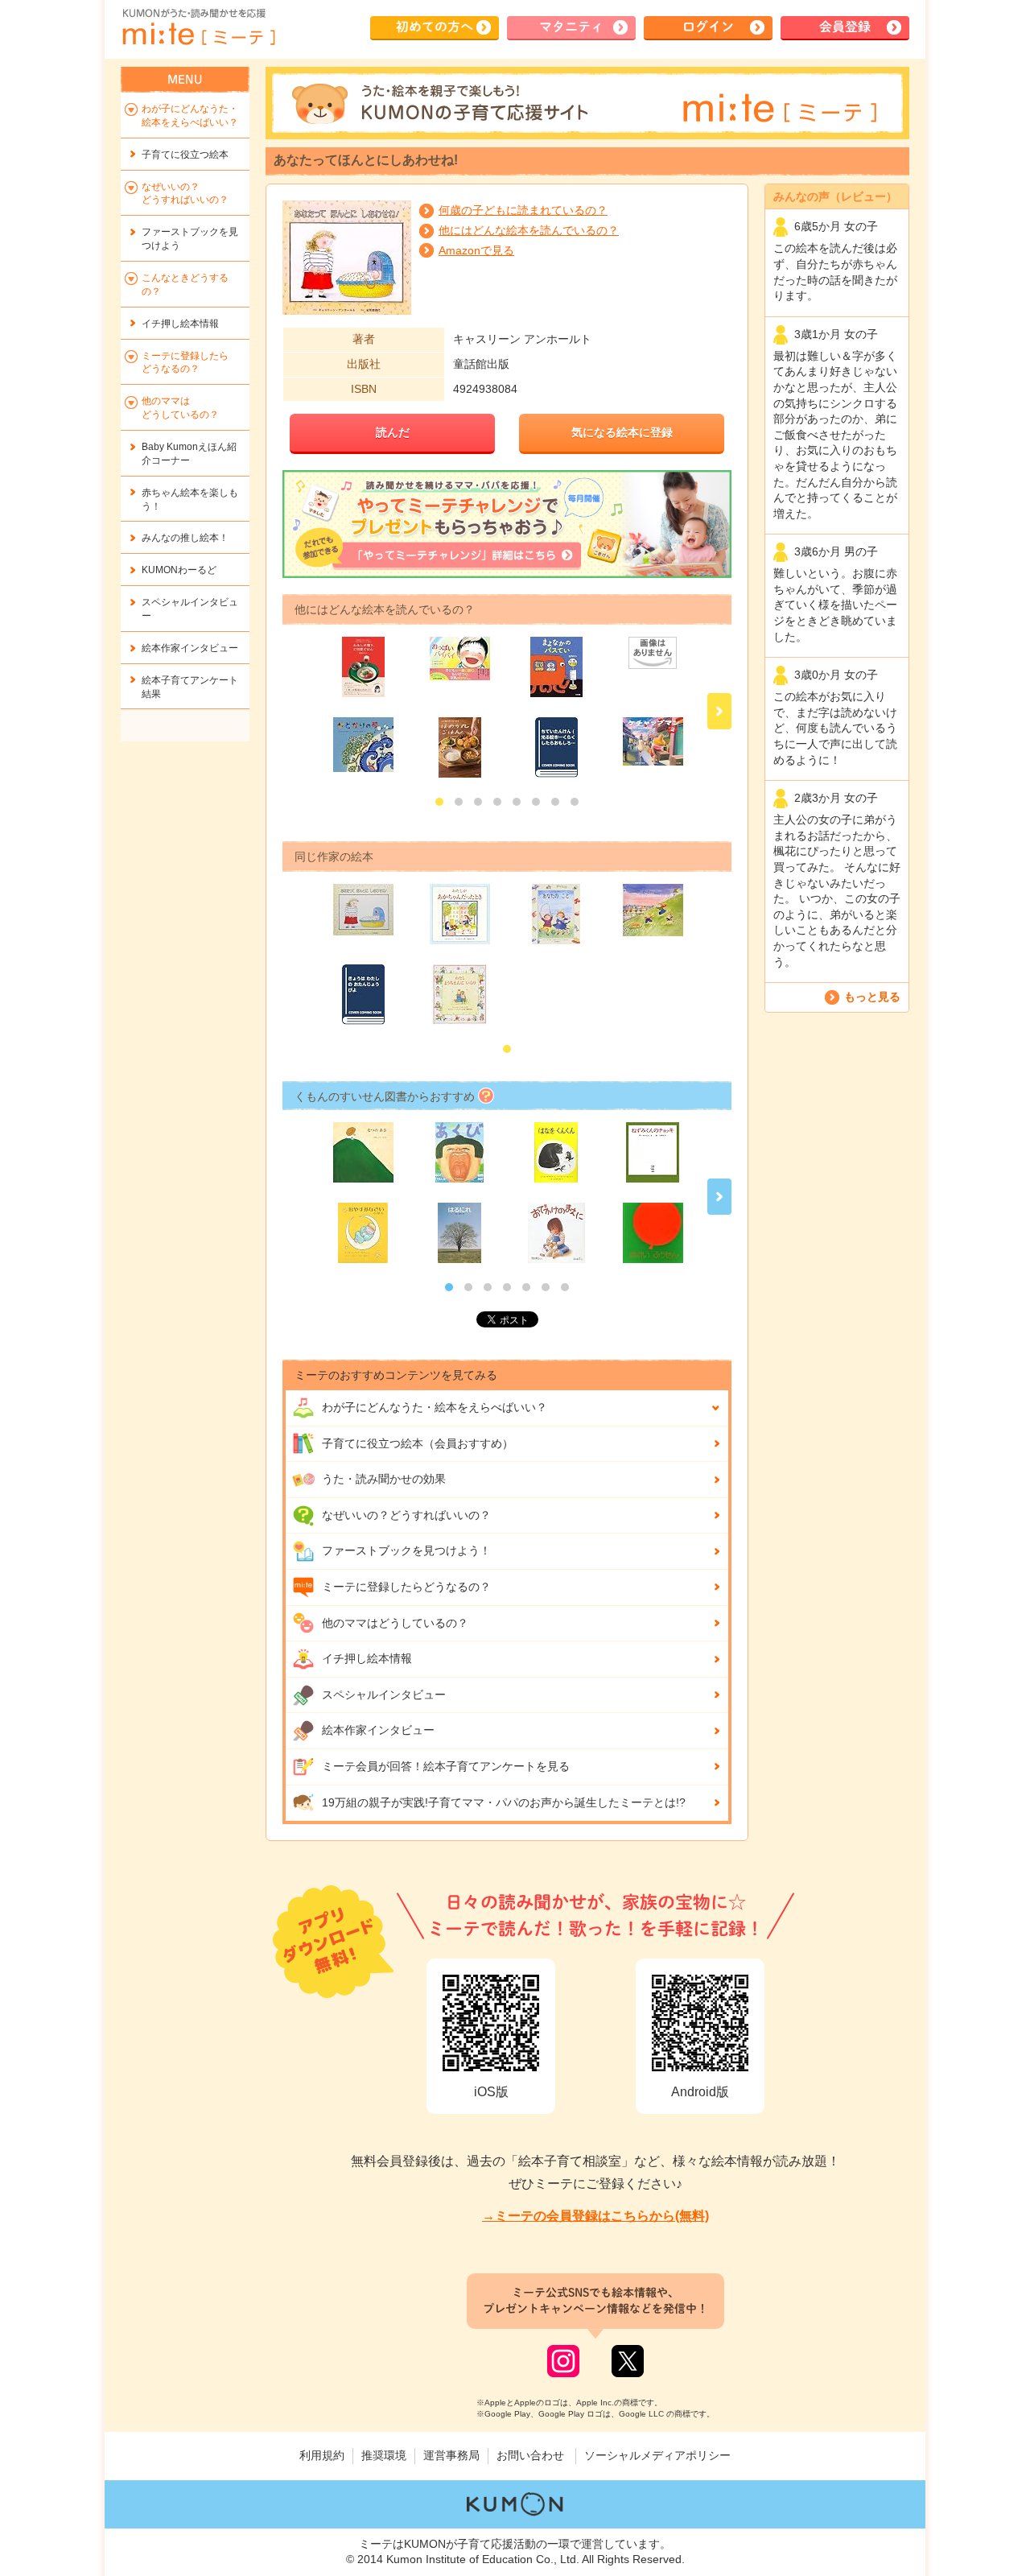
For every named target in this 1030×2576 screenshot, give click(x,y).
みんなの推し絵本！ (185, 538)
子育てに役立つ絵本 (185, 155)
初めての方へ (435, 27)
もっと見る (872, 997)
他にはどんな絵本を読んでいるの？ (529, 230)
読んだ (393, 432)
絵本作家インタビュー (378, 1730)
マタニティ (571, 27)
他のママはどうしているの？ (395, 1623)
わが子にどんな (435, 1407)
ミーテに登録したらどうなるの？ (406, 1587)
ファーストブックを (190, 239)
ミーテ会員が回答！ (446, 1766)
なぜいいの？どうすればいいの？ (406, 1515)
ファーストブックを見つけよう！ (406, 1550)
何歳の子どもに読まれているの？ (523, 210)
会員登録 (845, 27)
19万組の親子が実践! (504, 1802)
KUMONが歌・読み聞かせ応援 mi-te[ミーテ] (198, 27)
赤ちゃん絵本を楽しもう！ (190, 500)
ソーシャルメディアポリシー (657, 2455)
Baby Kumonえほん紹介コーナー (189, 454)
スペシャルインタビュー (384, 1695)
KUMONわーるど (179, 570)
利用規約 (322, 2455)
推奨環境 (384, 2455)
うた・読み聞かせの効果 (384, 1479)
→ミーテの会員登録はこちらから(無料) (595, 2216)
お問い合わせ (530, 2455)
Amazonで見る (476, 250)
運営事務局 (451, 2455)
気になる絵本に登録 (622, 432)
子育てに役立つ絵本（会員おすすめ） (418, 1443)
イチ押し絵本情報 (367, 1658)
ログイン (708, 27)
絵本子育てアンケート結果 (190, 687)
